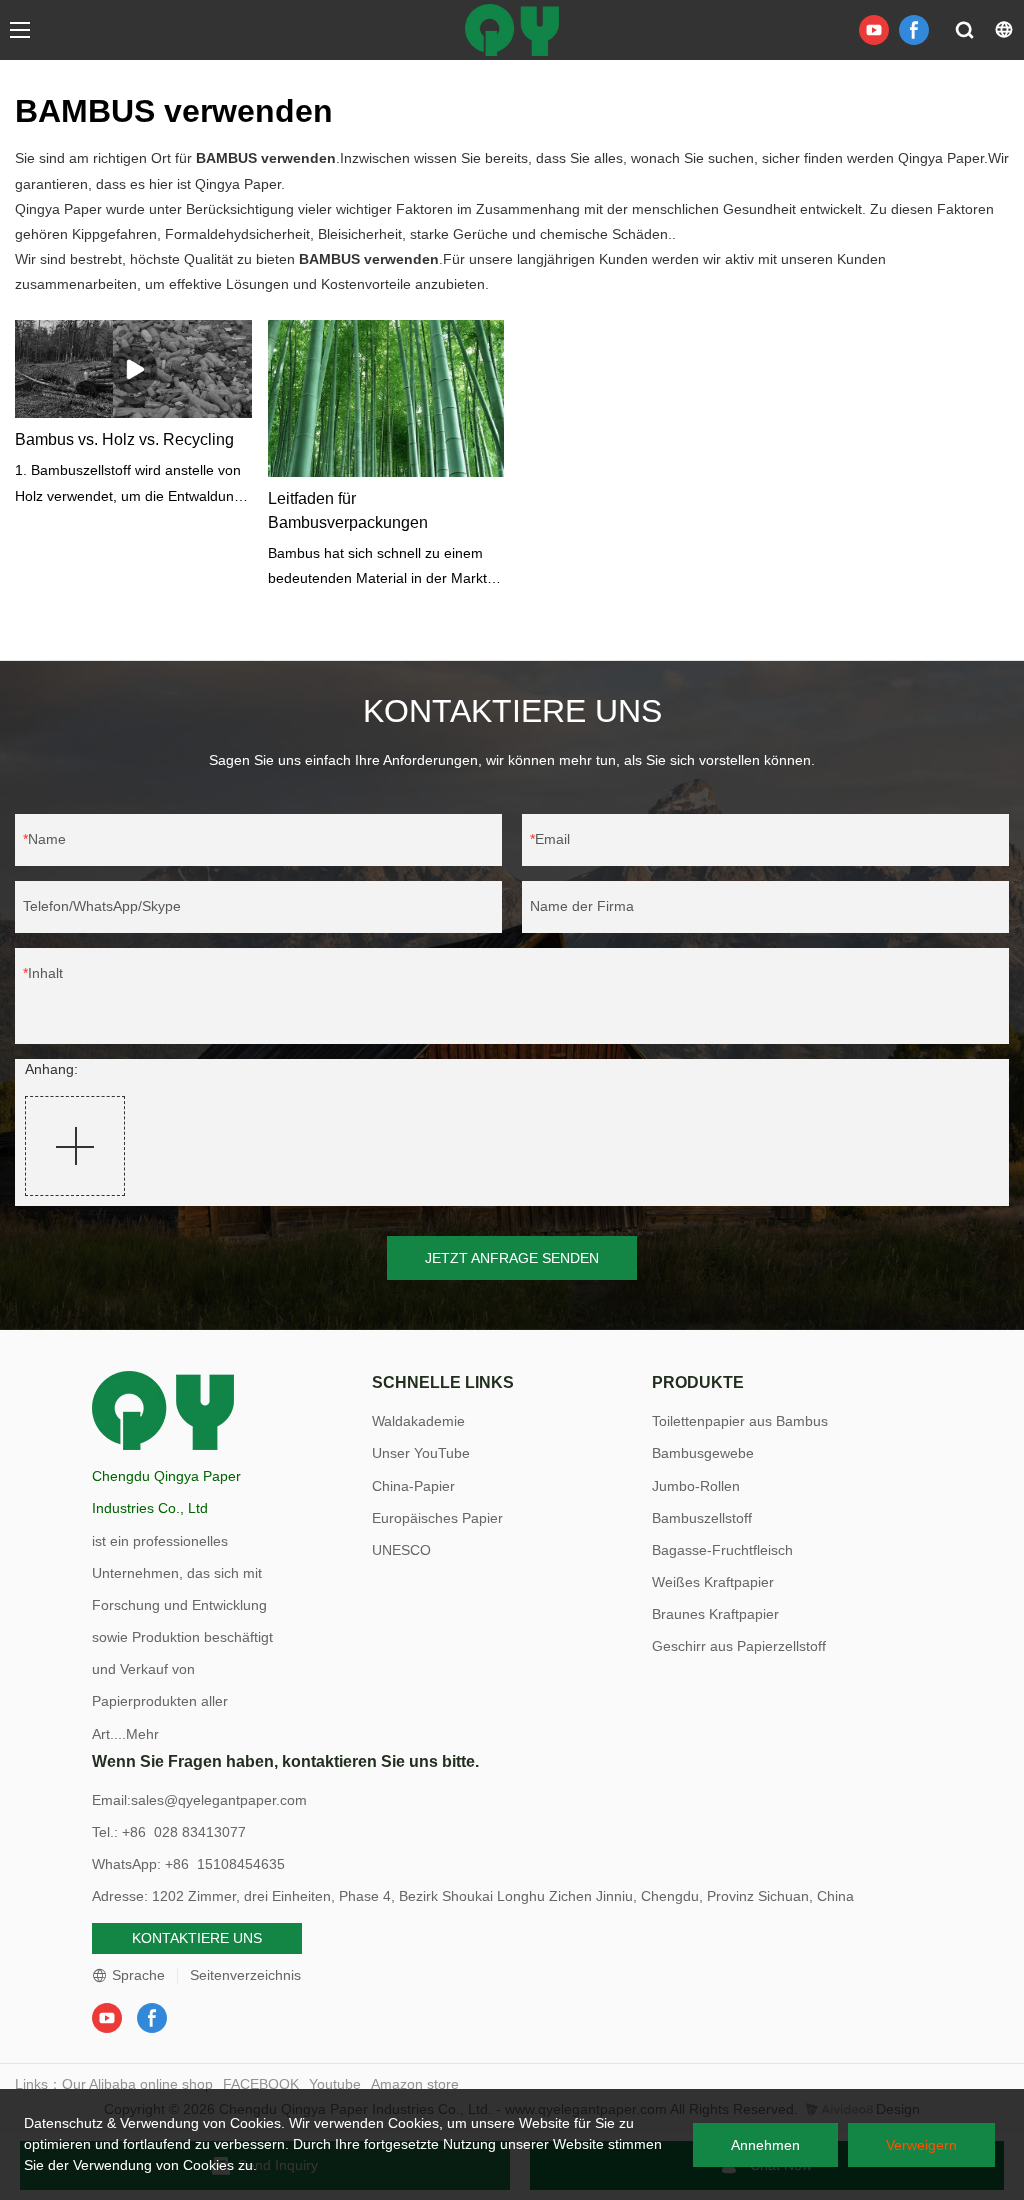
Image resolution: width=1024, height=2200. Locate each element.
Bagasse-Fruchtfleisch (722, 1550)
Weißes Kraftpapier (713, 1582)
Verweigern (921, 2145)
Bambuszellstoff (702, 1518)
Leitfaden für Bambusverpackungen (348, 510)
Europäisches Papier (437, 1518)
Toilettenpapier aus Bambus (740, 1421)
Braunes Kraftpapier (715, 1614)
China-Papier (413, 1486)
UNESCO (401, 1550)
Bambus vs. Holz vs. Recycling (124, 439)
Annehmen (765, 2145)
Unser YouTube (421, 1453)
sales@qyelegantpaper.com (219, 1800)
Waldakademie (418, 1421)
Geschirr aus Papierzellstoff (739, 1646)
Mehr (142, 1734)
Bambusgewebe (703, 1453)
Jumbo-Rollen (696, 1486)
